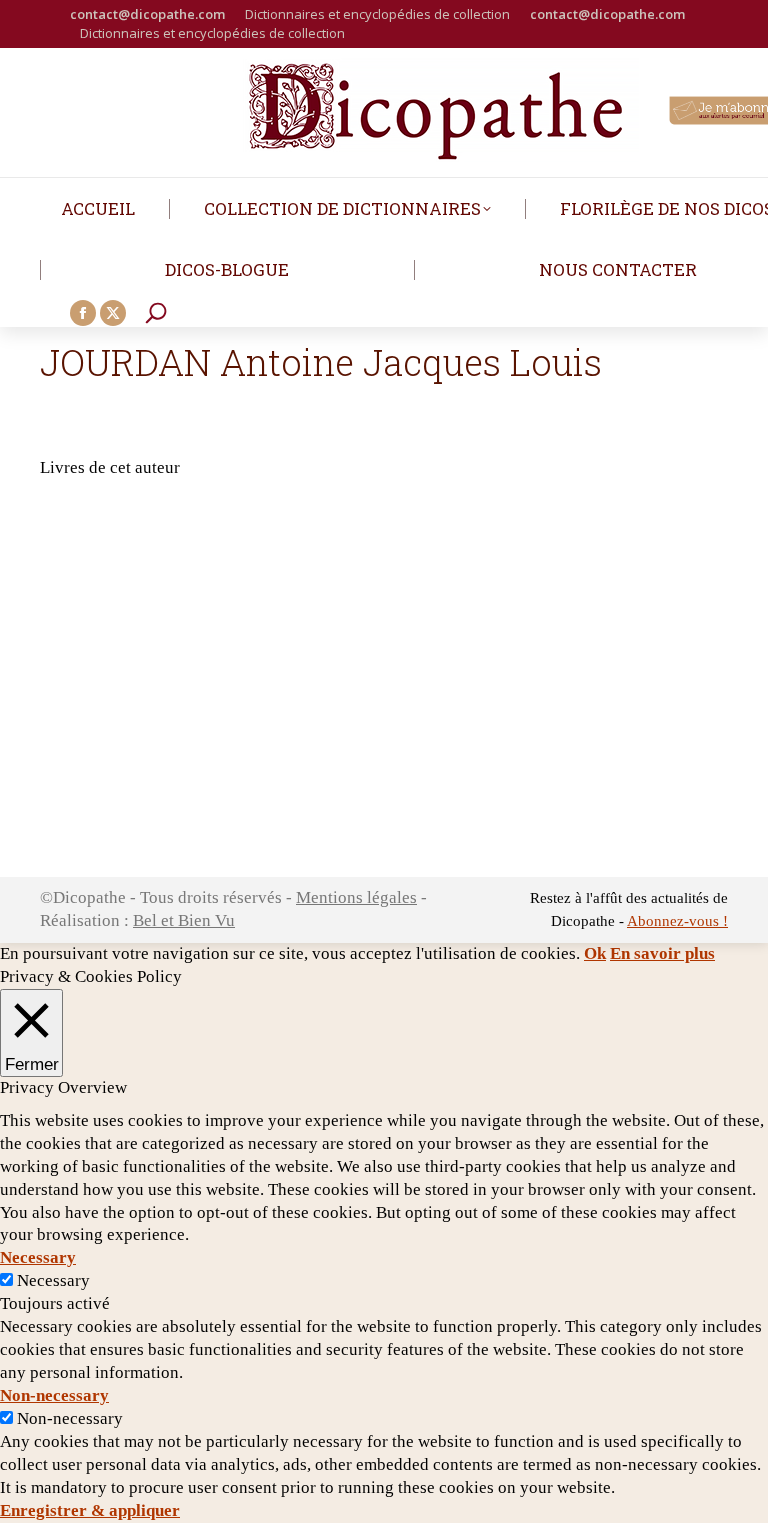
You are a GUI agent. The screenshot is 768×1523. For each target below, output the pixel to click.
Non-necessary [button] (54, 1395)
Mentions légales (356, 897)
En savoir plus (662, 953)
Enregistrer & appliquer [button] (90, 1510)
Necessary (53, 1280)
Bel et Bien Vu (184, 920)
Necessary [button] (38, 1257)
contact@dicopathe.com (147, 14)
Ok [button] (595, 953)
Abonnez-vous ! (677, 921)
